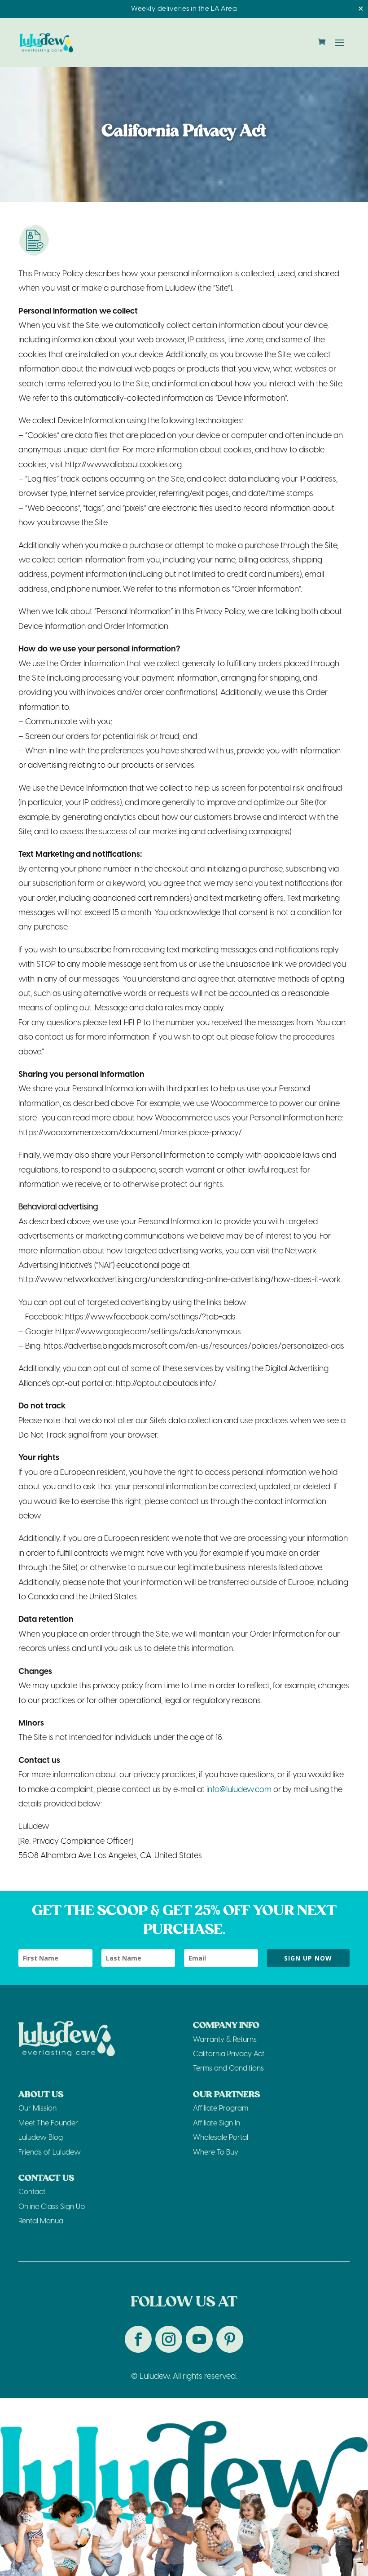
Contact (32, 2192)
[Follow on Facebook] (138, 2339)
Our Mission (37, 2109)
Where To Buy (216, 2153)
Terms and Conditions (228, 2069)
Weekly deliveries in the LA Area (184, 9)
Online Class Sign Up (52, 2207)
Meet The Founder (48, 2123)
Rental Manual (42, 2221)
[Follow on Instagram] (169, 2339)
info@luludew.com (239, 1790)
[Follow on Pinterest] (230, 2339)
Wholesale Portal (221, 2138)
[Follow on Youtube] (199, 2339)
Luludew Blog (41, 2138)
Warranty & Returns (225, 2040)
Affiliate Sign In (217, 2123)
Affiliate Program (221, 2109)
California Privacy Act (229, 2054)
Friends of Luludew (50, 2153)
